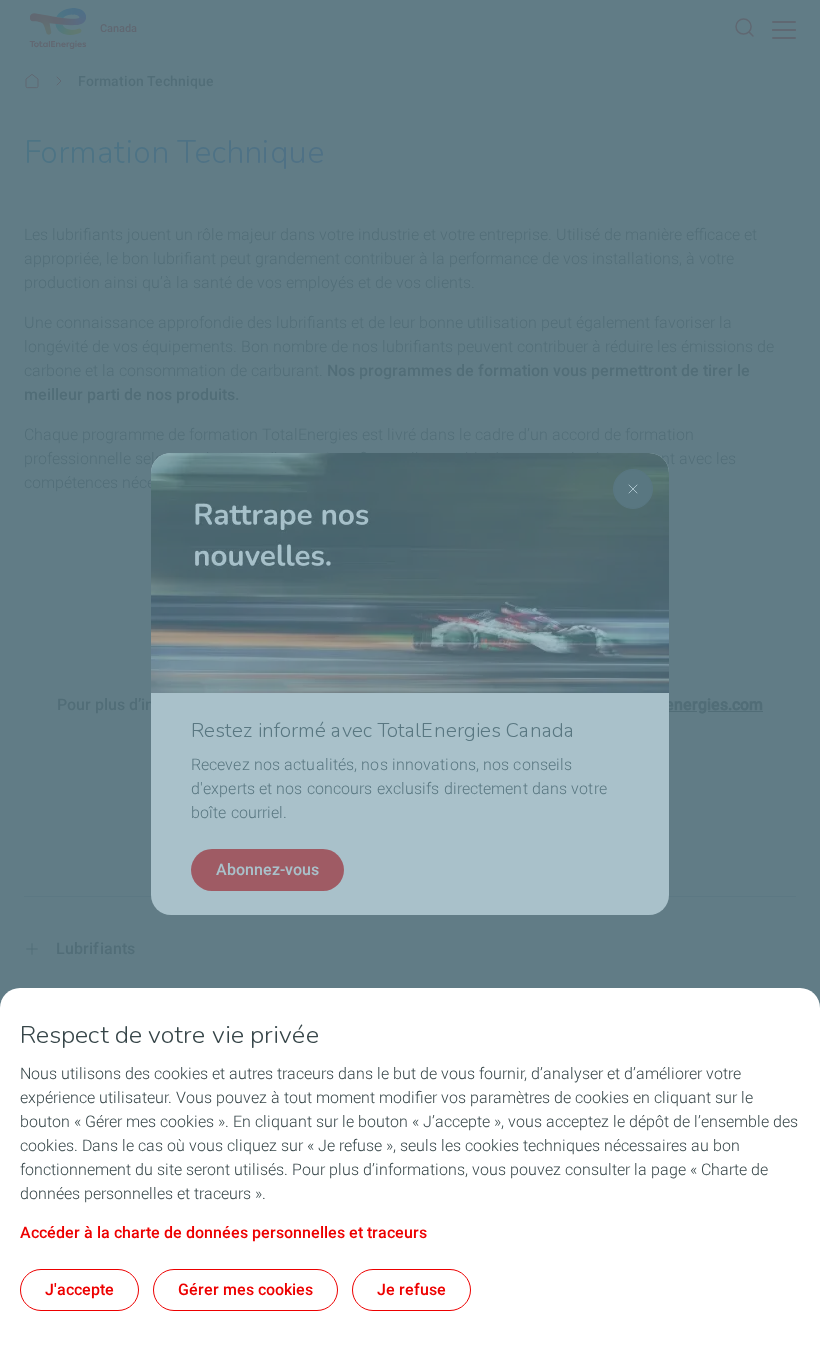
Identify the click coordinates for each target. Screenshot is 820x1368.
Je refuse (411, 1289)
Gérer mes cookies (245, 1289)
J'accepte (79, 1289)
